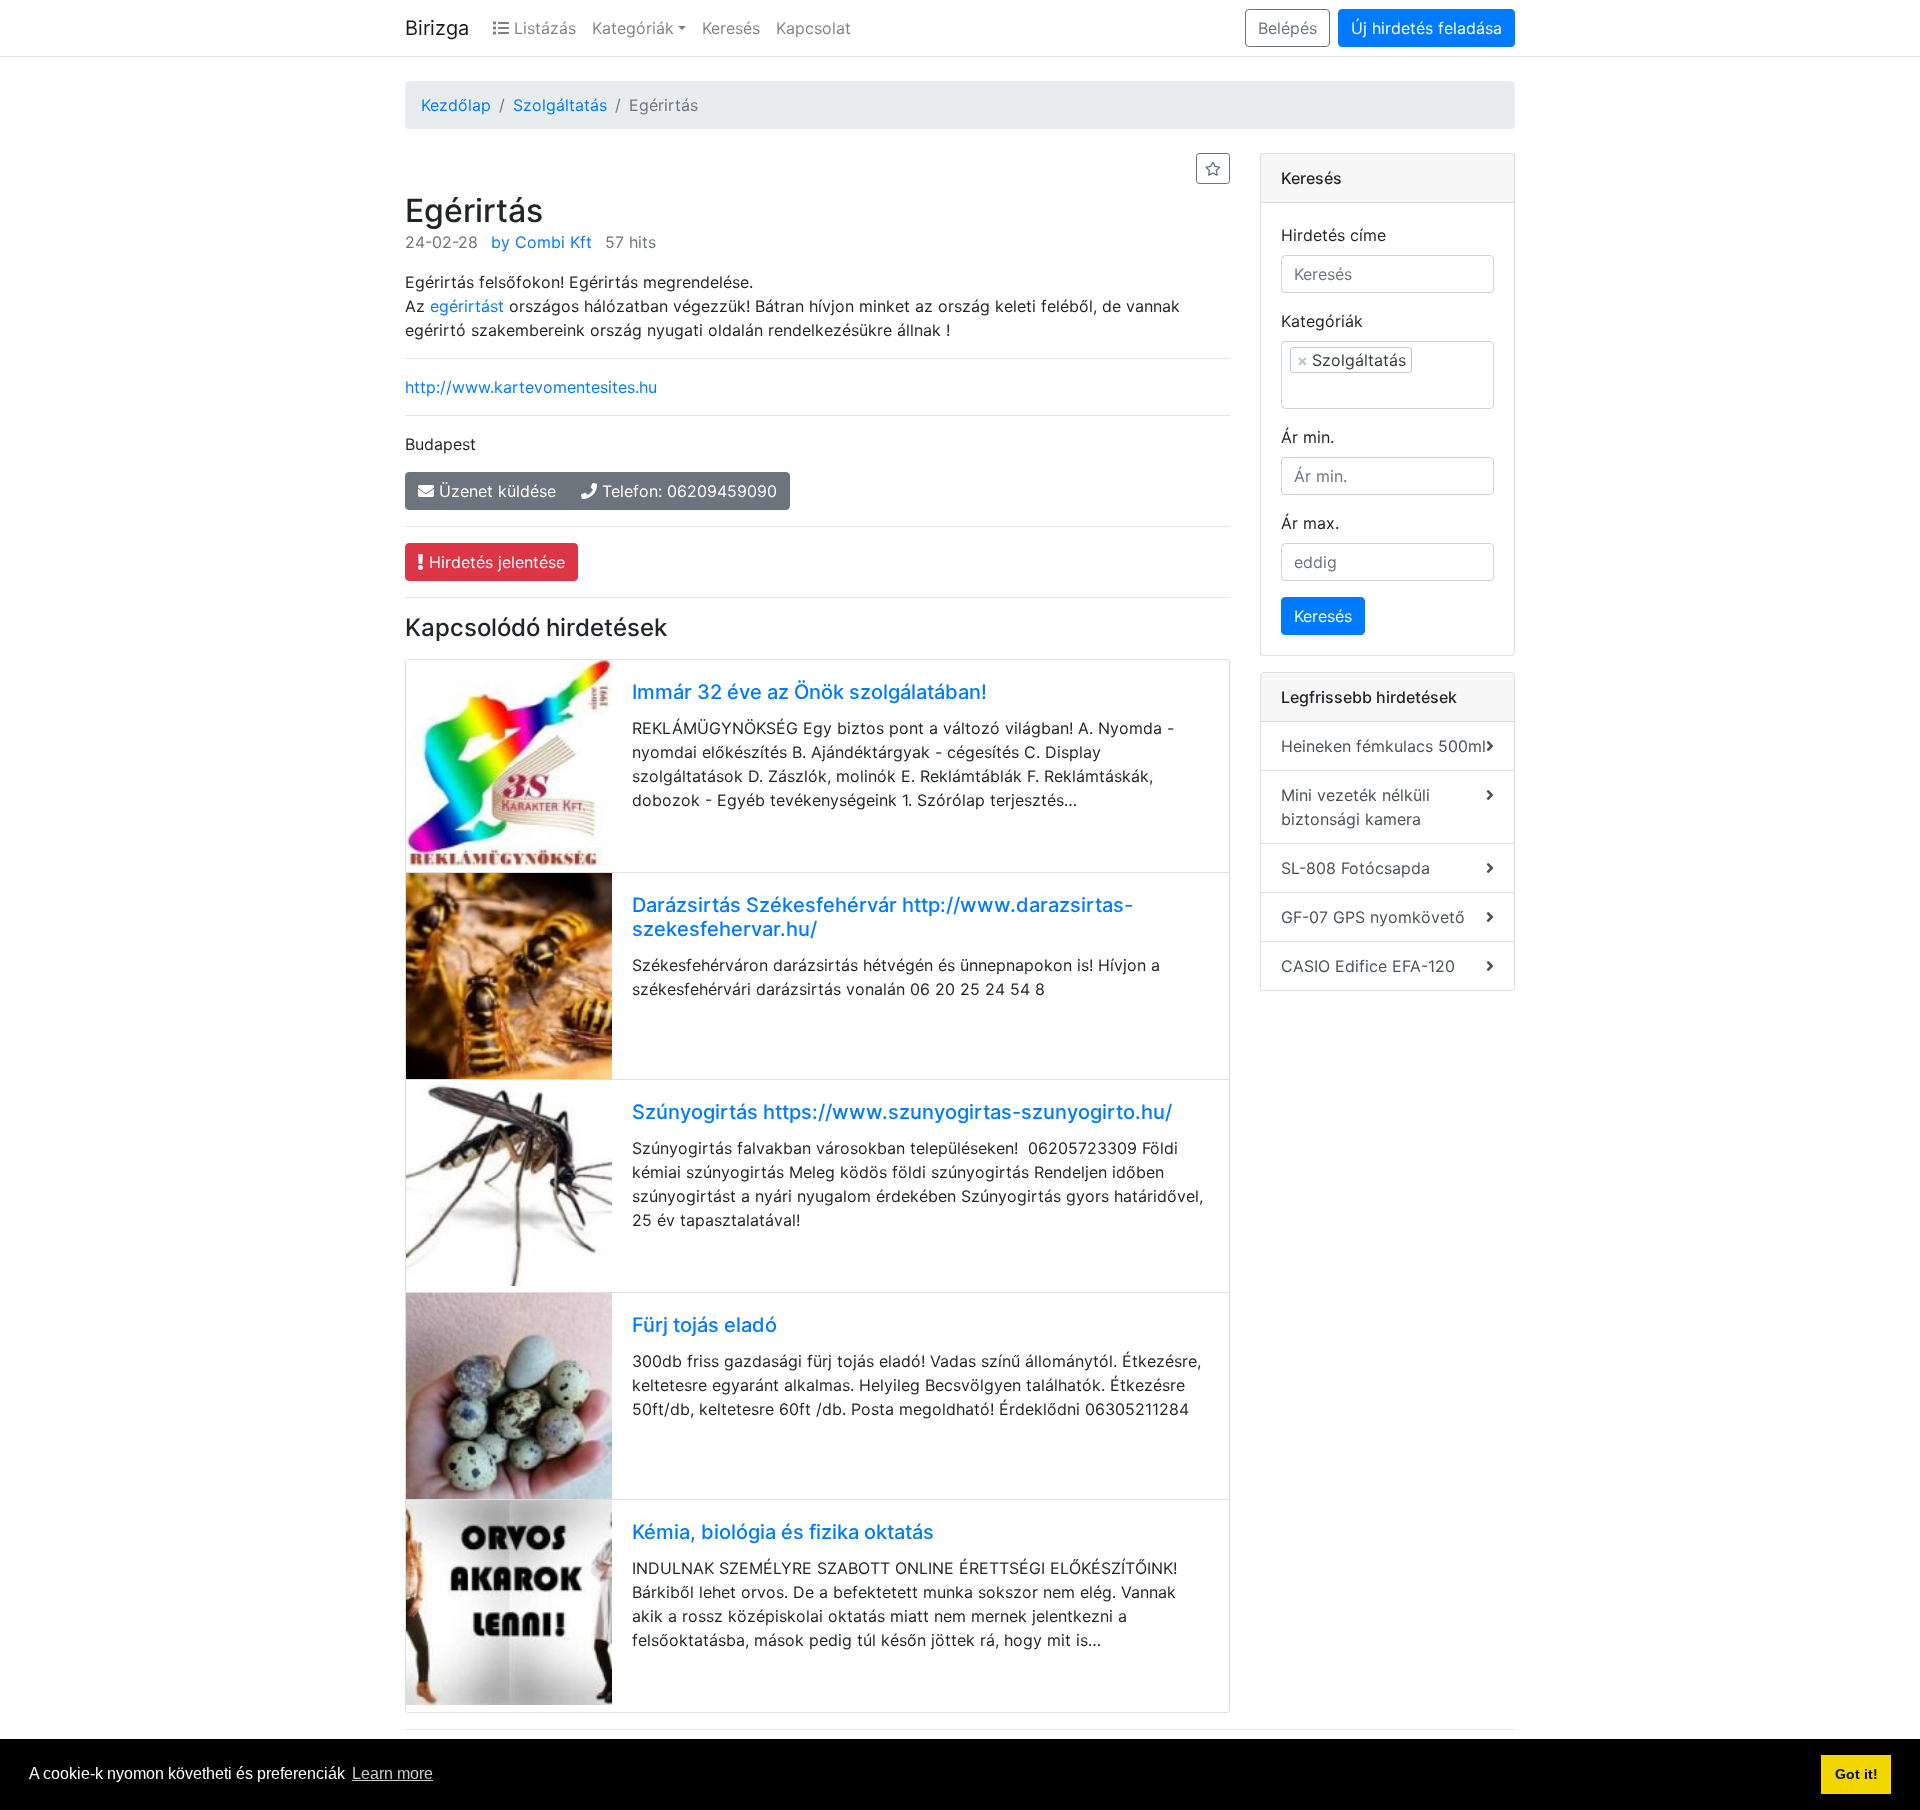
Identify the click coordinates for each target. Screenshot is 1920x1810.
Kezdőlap (456, 105)
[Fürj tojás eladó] (509, 1396)
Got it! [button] (1856, 1774)
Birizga (437, 28)
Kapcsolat (813, 28)
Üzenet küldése (495, 491)
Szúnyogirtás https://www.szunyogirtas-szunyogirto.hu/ (902, 1112)
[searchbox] (1387, 390)
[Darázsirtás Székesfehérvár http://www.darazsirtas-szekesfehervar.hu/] (509, 976)
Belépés (1287, 28)
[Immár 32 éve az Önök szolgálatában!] (509, 763)
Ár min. (1307, 437)
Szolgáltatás (560, 105)
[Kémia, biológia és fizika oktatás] (509, 1603)
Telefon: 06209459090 (687, 491)
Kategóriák (1322, 321)
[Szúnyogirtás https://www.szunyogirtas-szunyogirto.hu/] (509, 1183)
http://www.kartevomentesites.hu (531, 387)
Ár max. (1310, 523)
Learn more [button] (392, 1773)
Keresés (731, 28)
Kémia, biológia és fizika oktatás (783, 1532)
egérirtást (467, 306)
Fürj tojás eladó (704, 1325)
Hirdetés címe (1333, 235)
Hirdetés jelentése (494, 562)
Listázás (542, 28)
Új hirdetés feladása (1426, 28)
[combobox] (1387, 375)
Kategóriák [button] (633, 28)
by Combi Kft (541, 242)
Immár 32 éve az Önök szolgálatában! (809, 692)
